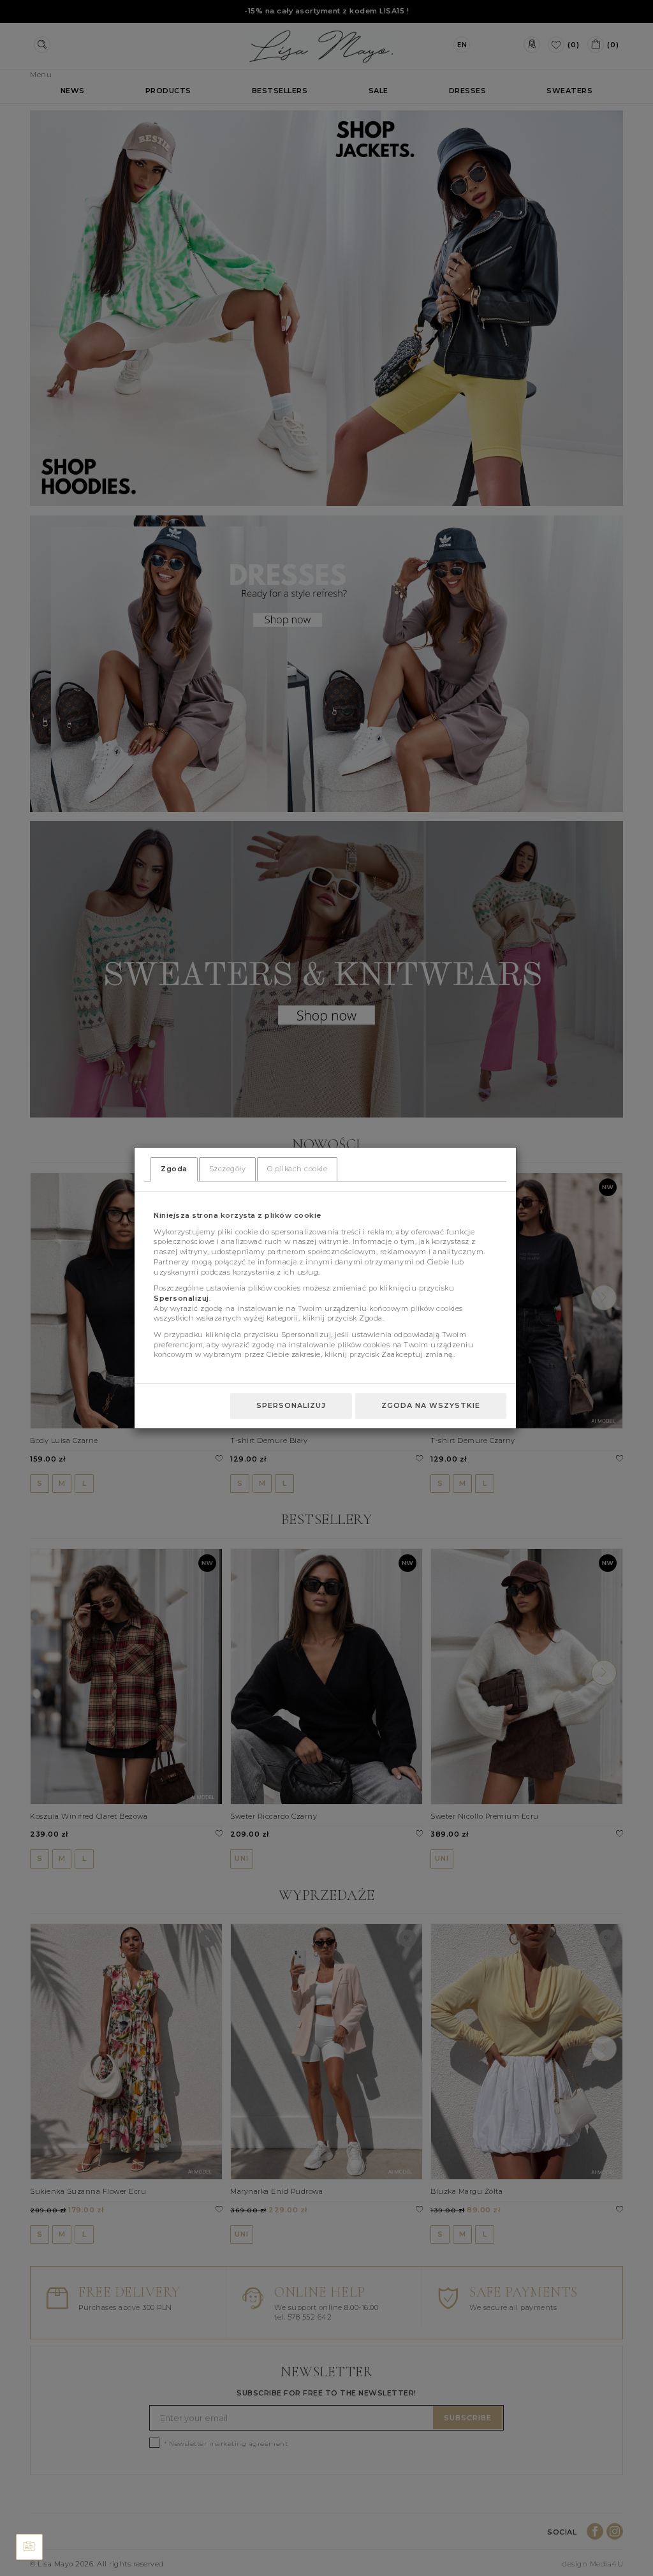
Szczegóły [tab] (228, 1169)
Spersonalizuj (291, 1405)
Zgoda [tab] (174, 1169)
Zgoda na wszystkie (431, 1405)
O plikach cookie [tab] (297, 1169)
